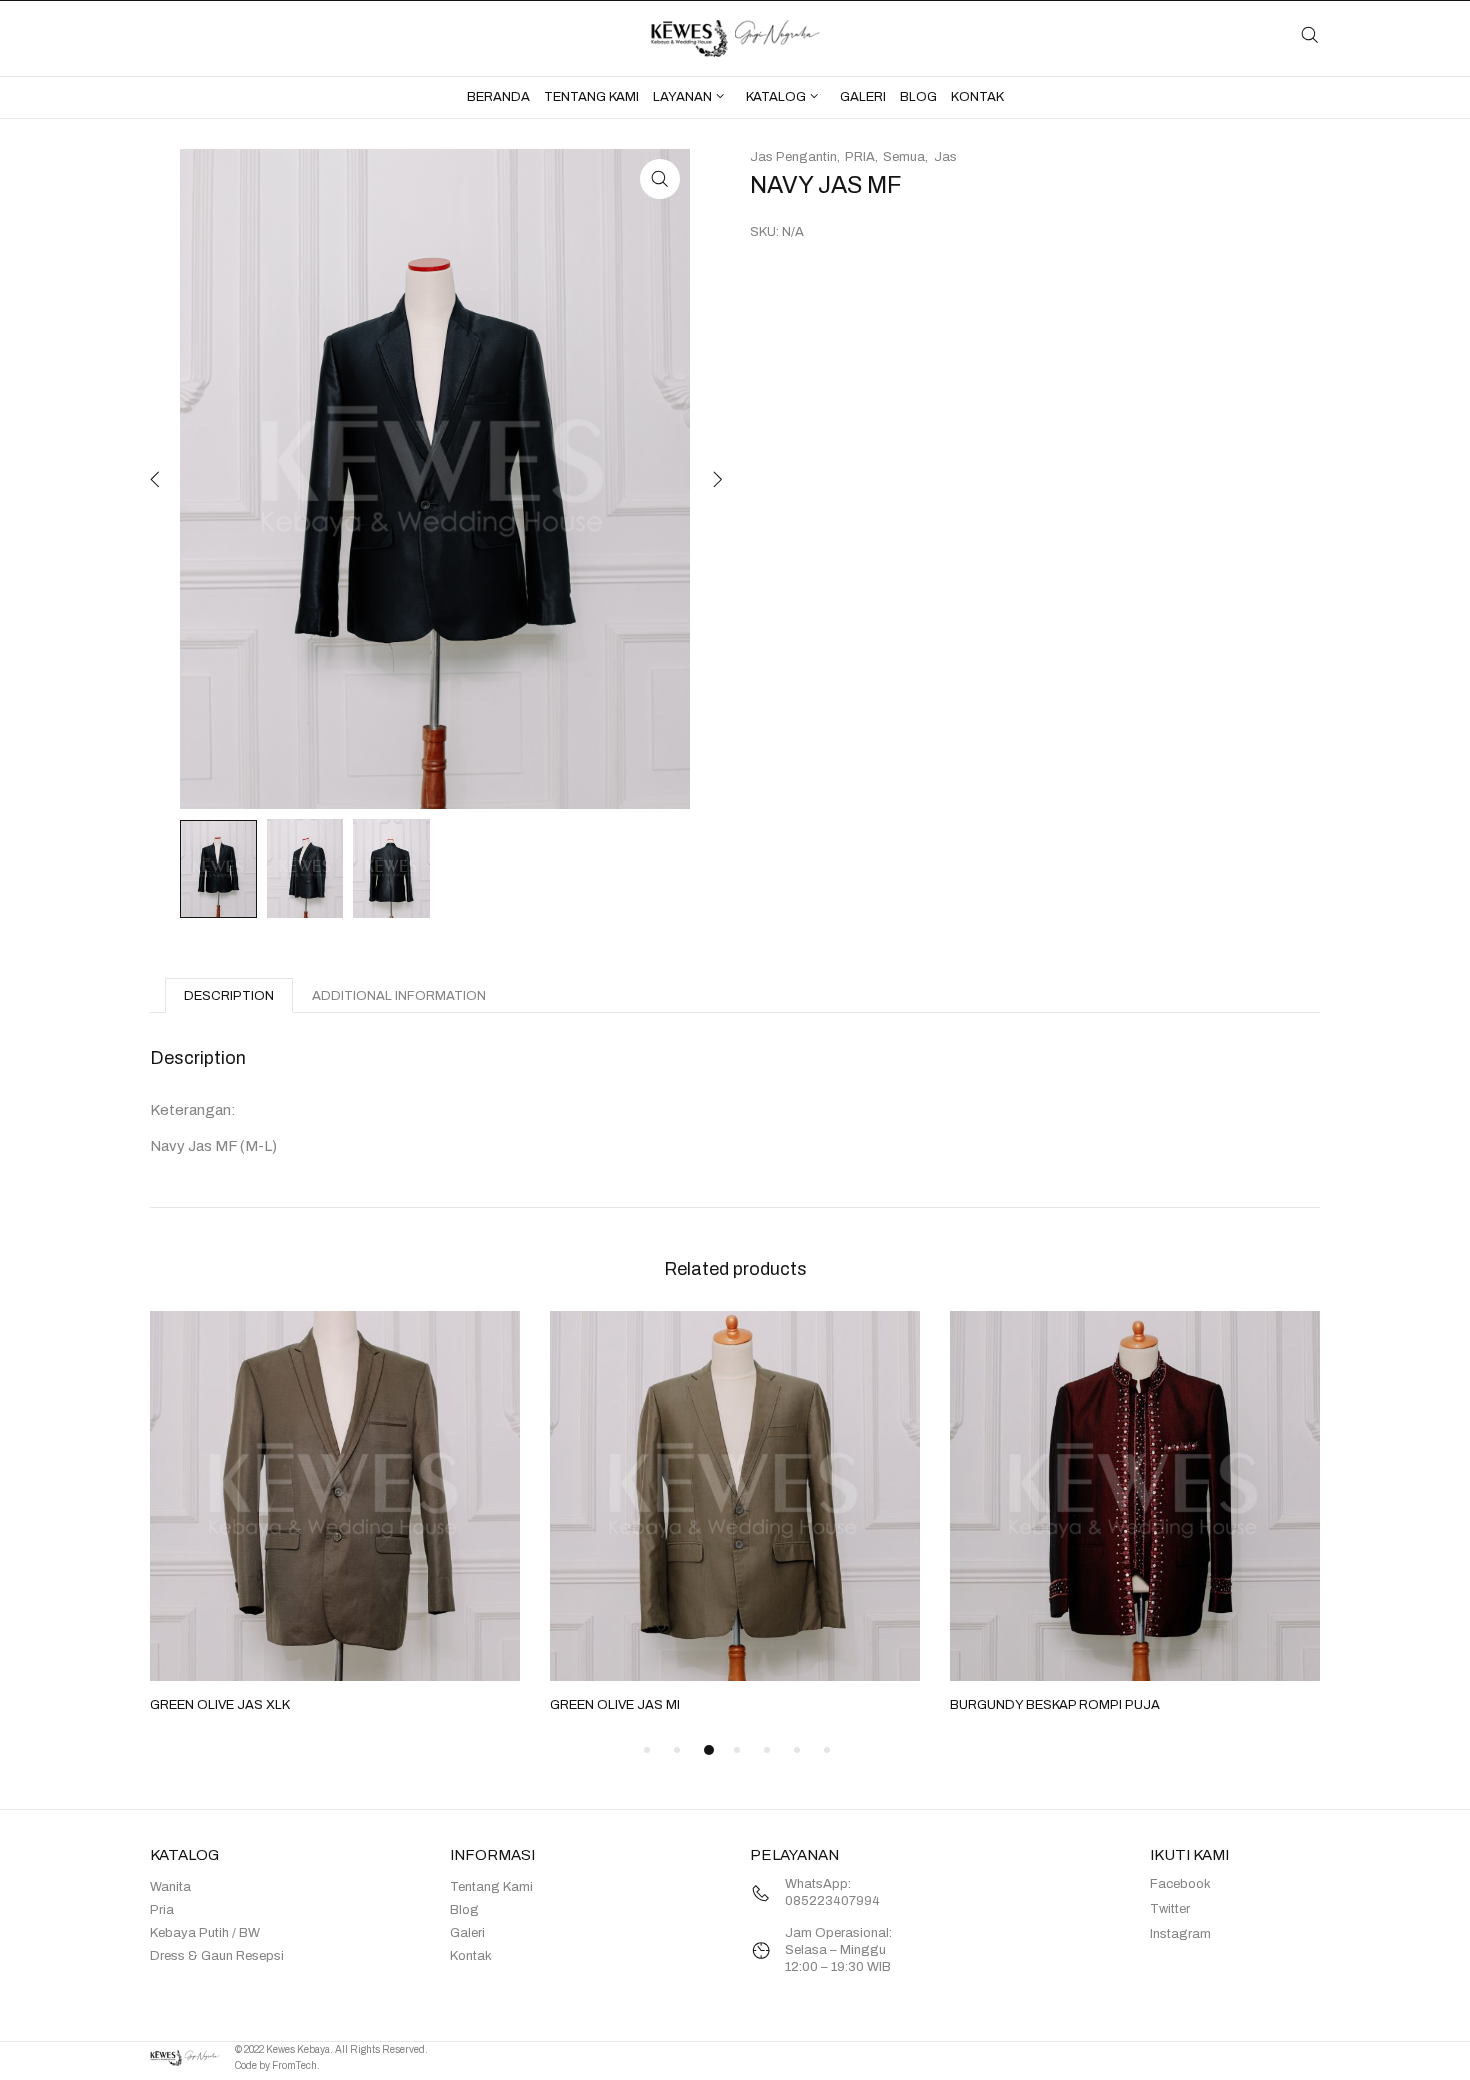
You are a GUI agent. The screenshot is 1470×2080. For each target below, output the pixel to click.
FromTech (294, 2065)
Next (715, 479)
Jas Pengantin (793, 157)
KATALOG (776, 97)
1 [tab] (647, 1750)
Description (229, 996)
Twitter (1170, 1909)
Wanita (170, 1887)
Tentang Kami (491, 1887)
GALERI (863, 97)
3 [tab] (709, 1750)
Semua (904, 157)
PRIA (860, 157)
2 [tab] (677, 1750)
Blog (464, 1910)
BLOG (918, 97)
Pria (162, 1910)
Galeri (467, 1933)
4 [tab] (737, 1750)
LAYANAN (682, 97)
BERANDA (498, 97)
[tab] (229, 995)
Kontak (471, 1956)
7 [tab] (827, 1750)
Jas (945, 157)
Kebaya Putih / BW (205, 1933)
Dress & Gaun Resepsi (217, 1956)
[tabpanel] (335, 1514)
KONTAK (977, 97)
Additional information (399, 996)
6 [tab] (797, 1750)
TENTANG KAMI (591, 97)
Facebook (1180, 1884)
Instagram (1180, 1934)
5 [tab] (767, 1750)
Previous (155, 479)
